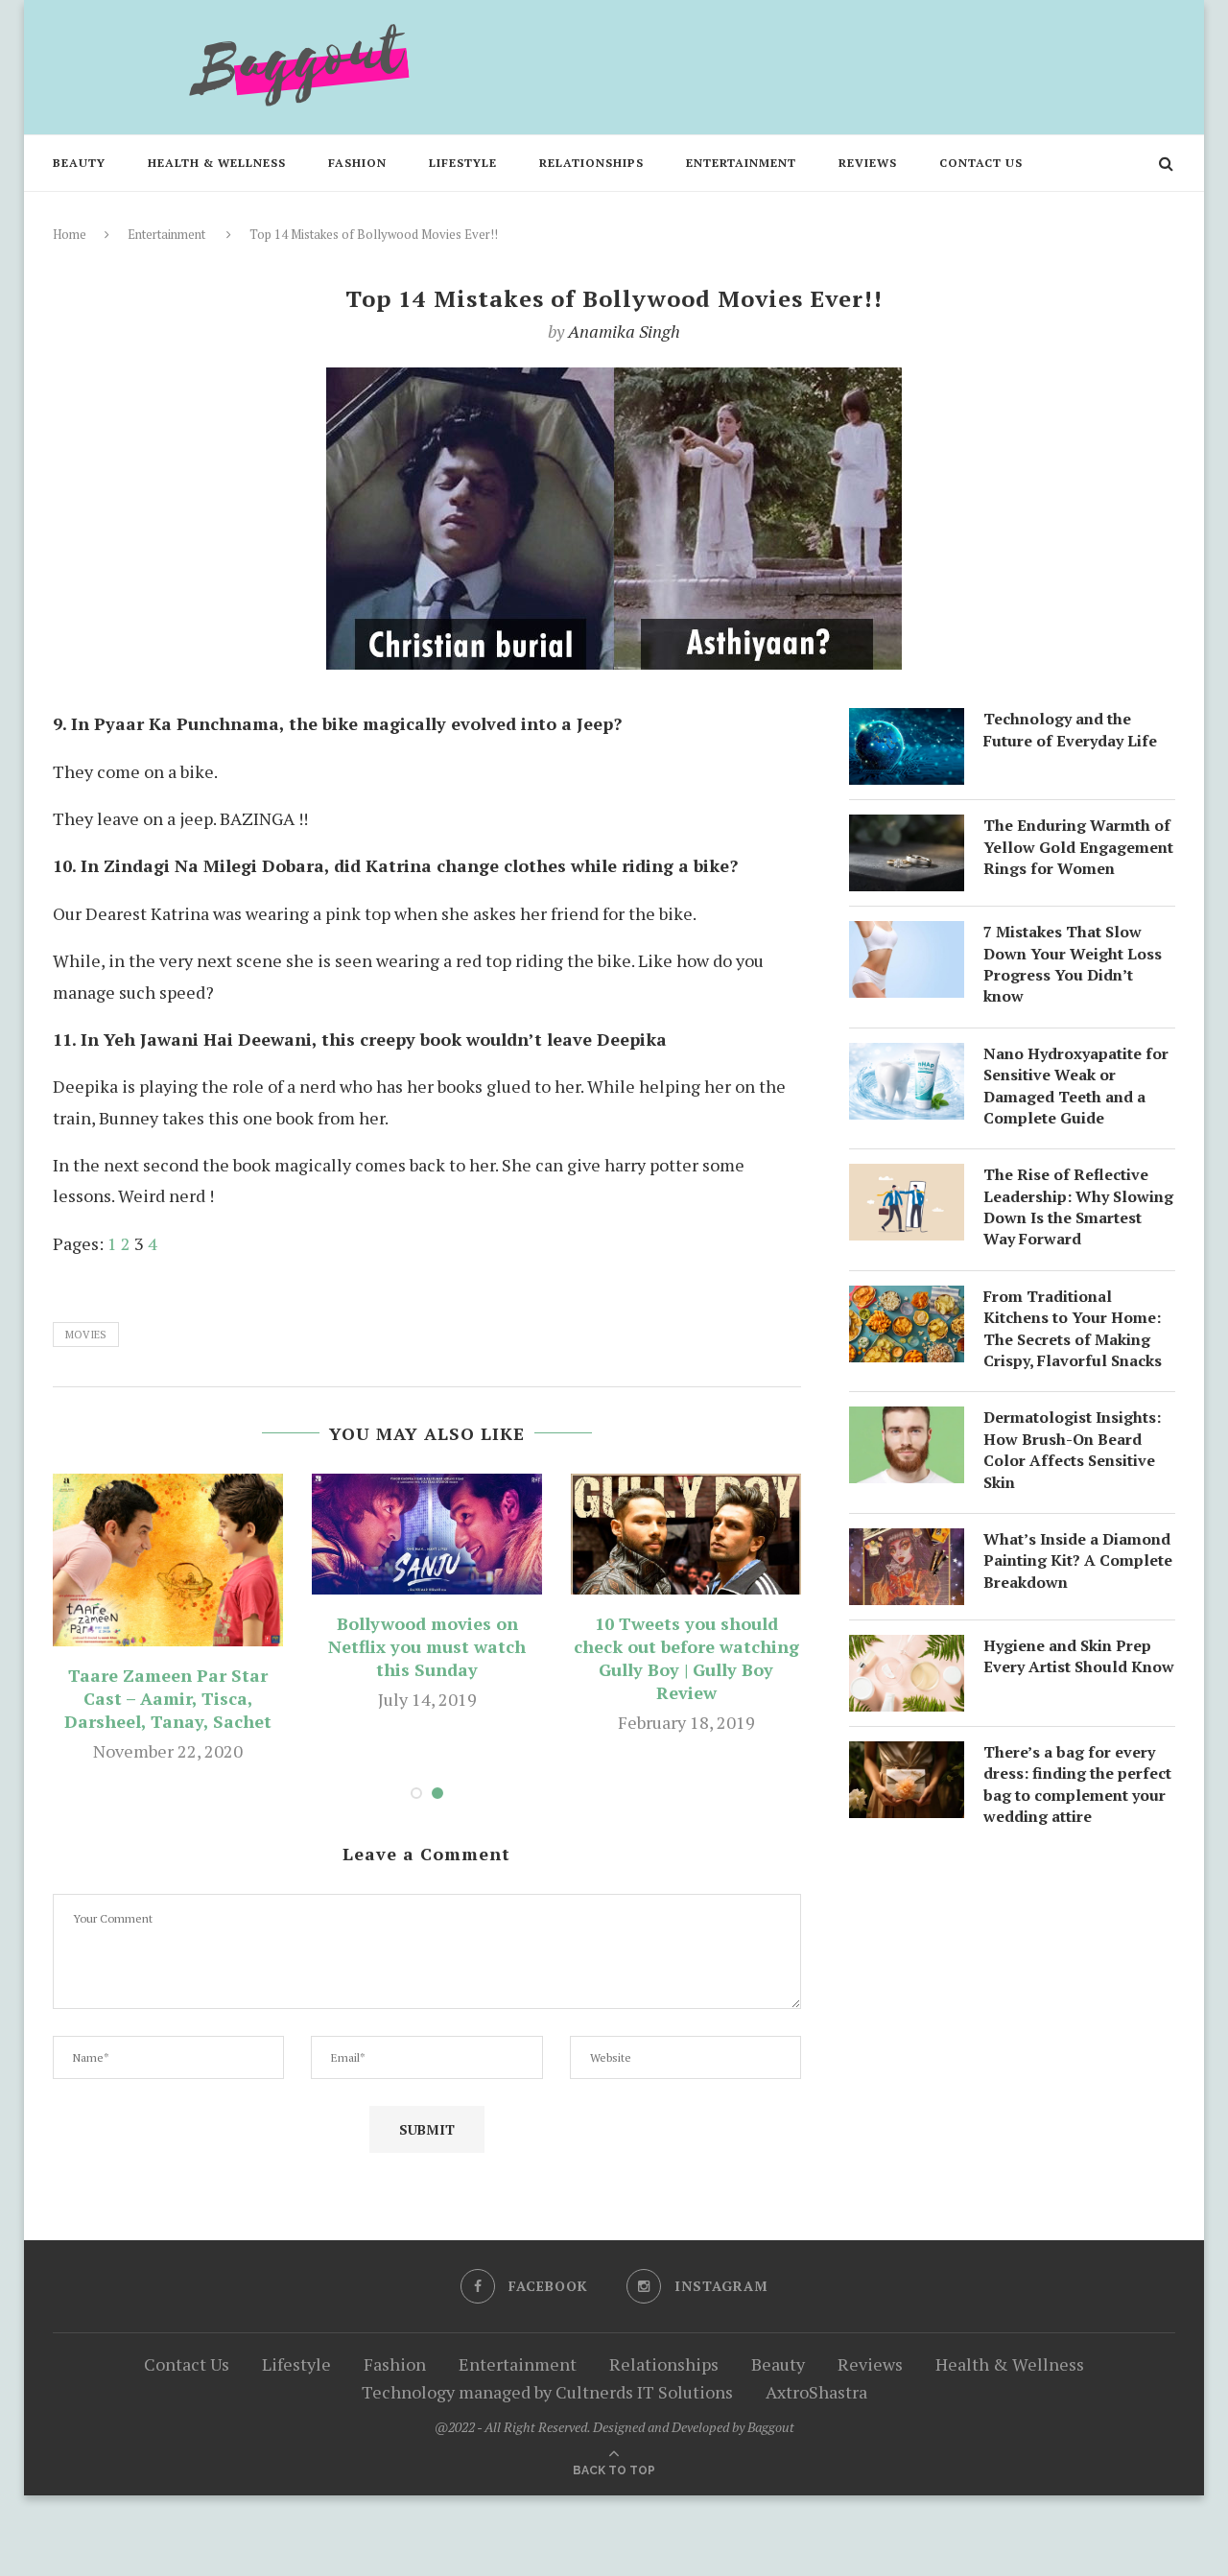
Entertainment (741, 163)
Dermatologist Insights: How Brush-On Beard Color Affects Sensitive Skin (1072, 1449)
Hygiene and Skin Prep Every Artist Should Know (1079, 1656)
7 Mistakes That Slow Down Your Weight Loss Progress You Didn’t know (1073, 964)
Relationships (591, 163)
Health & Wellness (217, 163)
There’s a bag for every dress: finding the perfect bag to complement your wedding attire (1077, 1784)
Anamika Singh (624, 331)
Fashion (357, 163)
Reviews (868, 163)
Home (70, 234)
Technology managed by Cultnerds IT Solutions (547, 2392)
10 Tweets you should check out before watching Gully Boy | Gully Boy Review (686, 1658)
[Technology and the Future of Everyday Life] (907, 723)
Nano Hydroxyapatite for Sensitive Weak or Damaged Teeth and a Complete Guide (1076, 1086)
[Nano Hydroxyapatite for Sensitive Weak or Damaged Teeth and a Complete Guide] (907, 1058)
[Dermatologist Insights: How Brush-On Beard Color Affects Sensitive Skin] (907, 1422)
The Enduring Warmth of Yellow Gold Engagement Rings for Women (1078, 847)
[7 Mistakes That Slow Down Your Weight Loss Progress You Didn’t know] (907, 936)
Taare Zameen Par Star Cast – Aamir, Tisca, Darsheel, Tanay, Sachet (168, 1698)
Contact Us (981, 163)
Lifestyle (463, 163)
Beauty (79, 163)
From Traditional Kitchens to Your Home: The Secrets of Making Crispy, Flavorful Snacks (1073, 1328)
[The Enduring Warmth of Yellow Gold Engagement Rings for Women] (907, 830)
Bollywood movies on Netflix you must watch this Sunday (427, 1646)
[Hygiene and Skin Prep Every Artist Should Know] (907, 1650)
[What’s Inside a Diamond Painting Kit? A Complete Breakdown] (907, 1544)
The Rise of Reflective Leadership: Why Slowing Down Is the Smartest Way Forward (1078, 1206)
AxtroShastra (816, 2392)
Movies (86, 1335)
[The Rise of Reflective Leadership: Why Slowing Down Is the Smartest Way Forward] (907, 1179)
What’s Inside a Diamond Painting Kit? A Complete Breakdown (1078, 1560)
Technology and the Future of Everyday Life (1070, 729)
